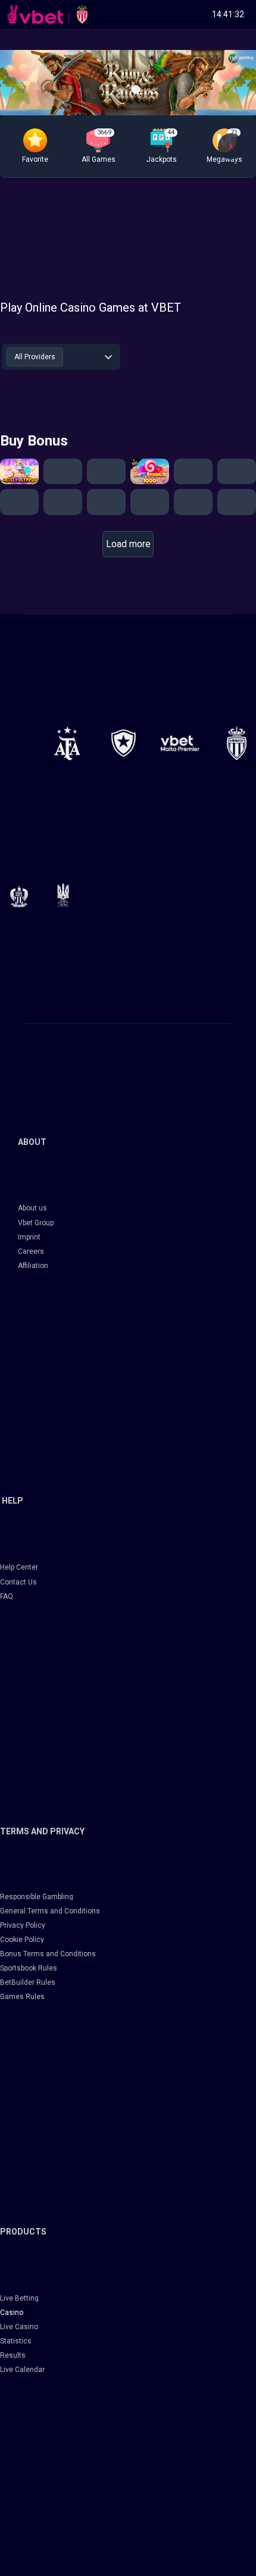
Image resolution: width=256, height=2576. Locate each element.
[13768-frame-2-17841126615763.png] (180, 743)
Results (13, 2355)
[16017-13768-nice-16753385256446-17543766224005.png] (19, 896)
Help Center (19, 1567)
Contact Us (18, 1582)
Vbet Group (36, 1223)
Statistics (16, 2341)
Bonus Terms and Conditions (48, 1954)
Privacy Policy (23, 1925)
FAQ (7, 1596)
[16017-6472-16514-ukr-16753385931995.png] (63, 895)
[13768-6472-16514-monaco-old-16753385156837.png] (237, 743)
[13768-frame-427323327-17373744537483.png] (67, 743)
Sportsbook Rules (29, 1968)
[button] (35, 146)
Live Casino (19, 2327)
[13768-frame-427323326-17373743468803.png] (124, 743)
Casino (12, 2313)
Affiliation (33, 1266)
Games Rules (22, 1997)
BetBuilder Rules (28, 1982)
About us (32, 1208)
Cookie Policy (22, 1940)
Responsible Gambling (37, 1897)
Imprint (29, 1237)
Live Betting (19, 2298)
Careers (31, 1251)
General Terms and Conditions (50, 1911)
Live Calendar (22, 2370)
